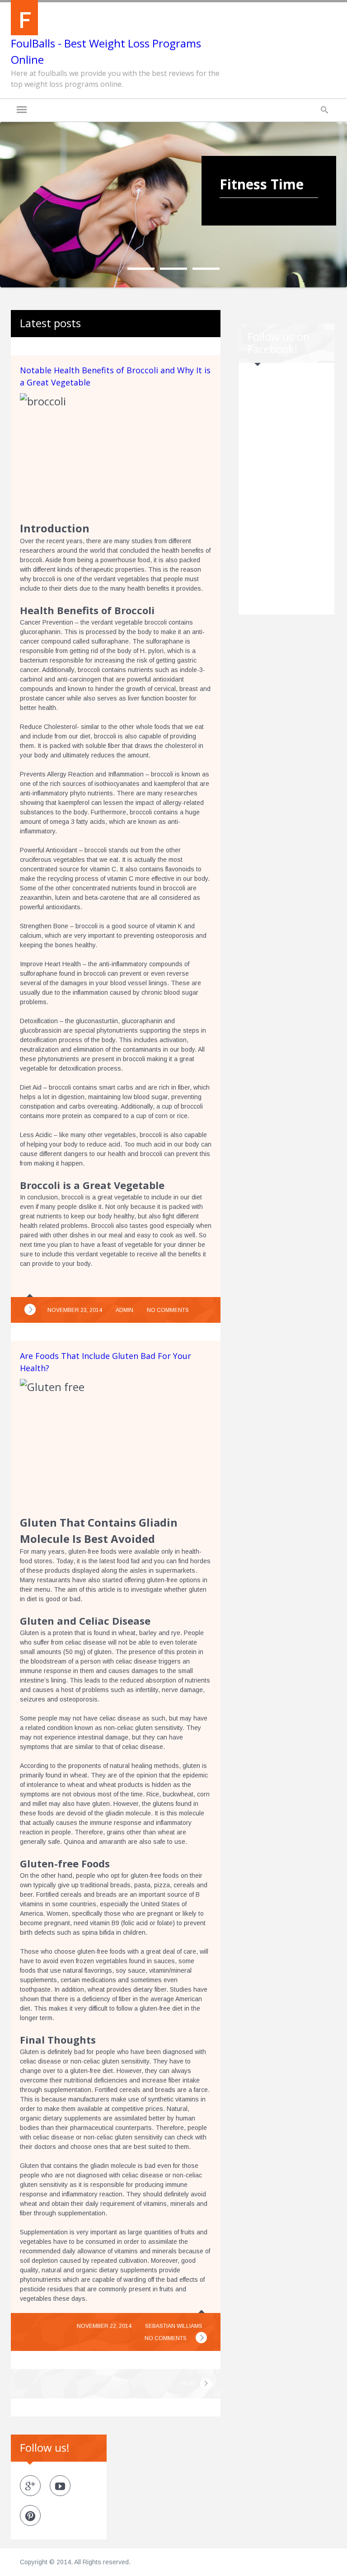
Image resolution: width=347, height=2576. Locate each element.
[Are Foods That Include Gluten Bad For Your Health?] (201, 2338)
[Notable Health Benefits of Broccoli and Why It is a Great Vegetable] (30, 1309)
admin (124, 1310)
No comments (168, 1310)
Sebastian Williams (174, 2326)
